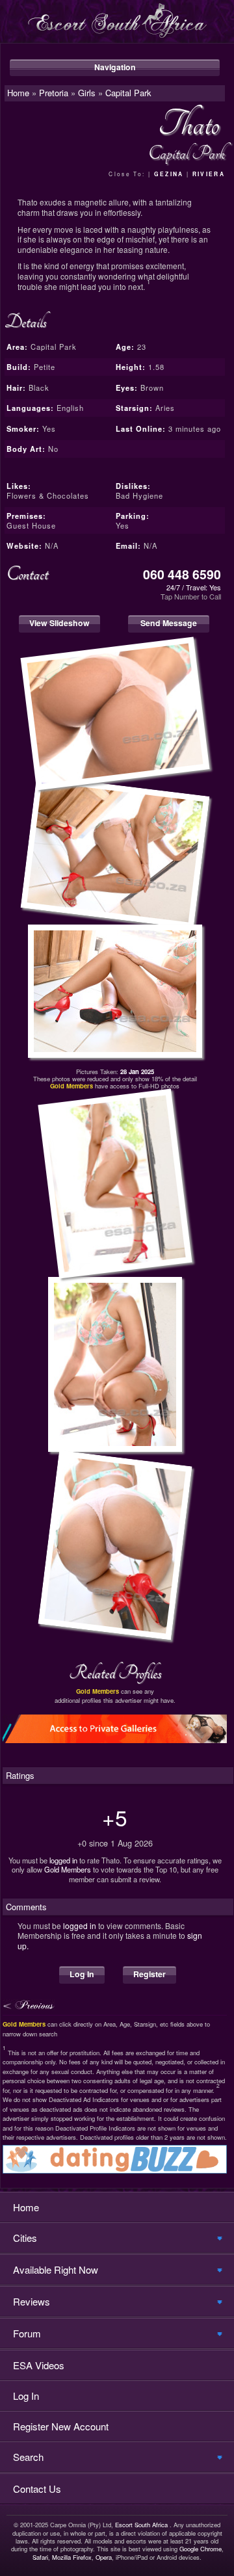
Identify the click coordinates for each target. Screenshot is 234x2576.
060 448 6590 (182, 574)
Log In (82, 1974)
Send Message (169, 623)
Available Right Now (56, 2269)
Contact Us (37, 2489)
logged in (63, 1860)
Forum (27, 2333)
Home (26, 2207)
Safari (40, 2557)
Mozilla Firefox (72, 2557)
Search (28, 2457)
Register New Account (61, 2426)
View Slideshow (59, 623)
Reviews (32, 2301)
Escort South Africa (141, 2525)
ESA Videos (39, 2365)
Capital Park (128, 93)
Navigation (115, 67)
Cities (25, 2238)
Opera (104, 2557)
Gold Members (68, 1869)
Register (149, 1974)
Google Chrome (201, 2549)
